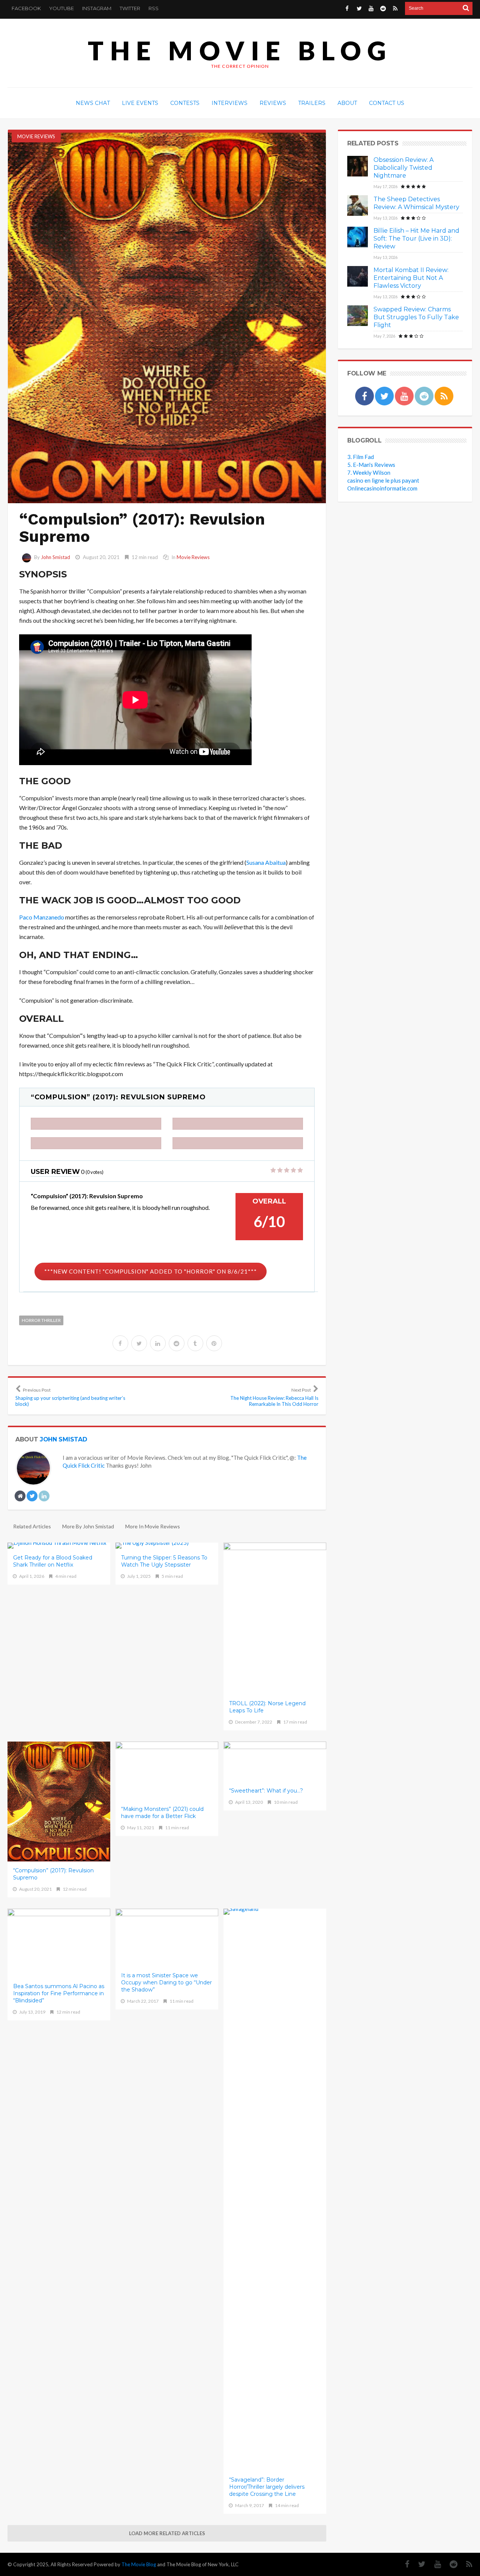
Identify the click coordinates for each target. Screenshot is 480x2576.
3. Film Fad (361, 457)
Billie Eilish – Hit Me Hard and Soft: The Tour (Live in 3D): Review (416, 238)
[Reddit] (383, 8)
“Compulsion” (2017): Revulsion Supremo (53, 1874)
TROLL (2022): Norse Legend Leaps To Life (267, 1707)
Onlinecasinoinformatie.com (382, 488)
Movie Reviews (36, 136)
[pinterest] (214, 1343)
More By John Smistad (88, 1526)
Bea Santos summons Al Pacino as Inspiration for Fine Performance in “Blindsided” (59, 1993)
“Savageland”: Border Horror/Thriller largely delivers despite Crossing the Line (267, 2487)
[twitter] (139, 1343)
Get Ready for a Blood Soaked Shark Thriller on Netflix (53, 1561)
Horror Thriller (41, 1320)
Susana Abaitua (266, 862)
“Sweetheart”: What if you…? (266, 1791)
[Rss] (395, 8)
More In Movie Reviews (153, 1526)
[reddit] (177, 1343)
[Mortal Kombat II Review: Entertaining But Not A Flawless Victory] (358, 276)
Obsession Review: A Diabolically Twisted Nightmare (403, 168)
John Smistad (55, 557)
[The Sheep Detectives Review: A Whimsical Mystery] (358, 206)
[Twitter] (359, 8)
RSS (154, 8)
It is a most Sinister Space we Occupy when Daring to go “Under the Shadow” (166, 1982)
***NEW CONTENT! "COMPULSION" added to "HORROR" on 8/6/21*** (151, 1271)
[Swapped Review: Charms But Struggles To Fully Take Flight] (358, 316)
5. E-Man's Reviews (371, 465)
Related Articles (32, 1526)
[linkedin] (158, 1343)
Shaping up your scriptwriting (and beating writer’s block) (70, 1397)
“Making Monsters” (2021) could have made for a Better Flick (162, 1813)
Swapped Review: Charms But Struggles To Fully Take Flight (416, 317)
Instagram (97, 8)
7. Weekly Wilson (369, 472)
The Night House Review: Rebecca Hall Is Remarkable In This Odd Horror (274, 1397)
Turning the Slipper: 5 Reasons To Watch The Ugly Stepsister (164, 1561)
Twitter (130, 8)
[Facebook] (347, 8)
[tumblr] (195, 1343)
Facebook (26, 8)
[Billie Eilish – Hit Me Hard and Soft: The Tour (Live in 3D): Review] (358, 237)
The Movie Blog (240, 50)
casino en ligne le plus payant (383, 480)
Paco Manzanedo (42, 917)
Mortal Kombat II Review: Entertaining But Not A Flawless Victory (411, 278)
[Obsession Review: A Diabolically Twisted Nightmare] (358, 166)
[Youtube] (371, 8)
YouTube (61, 8)
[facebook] (120, 1343)
